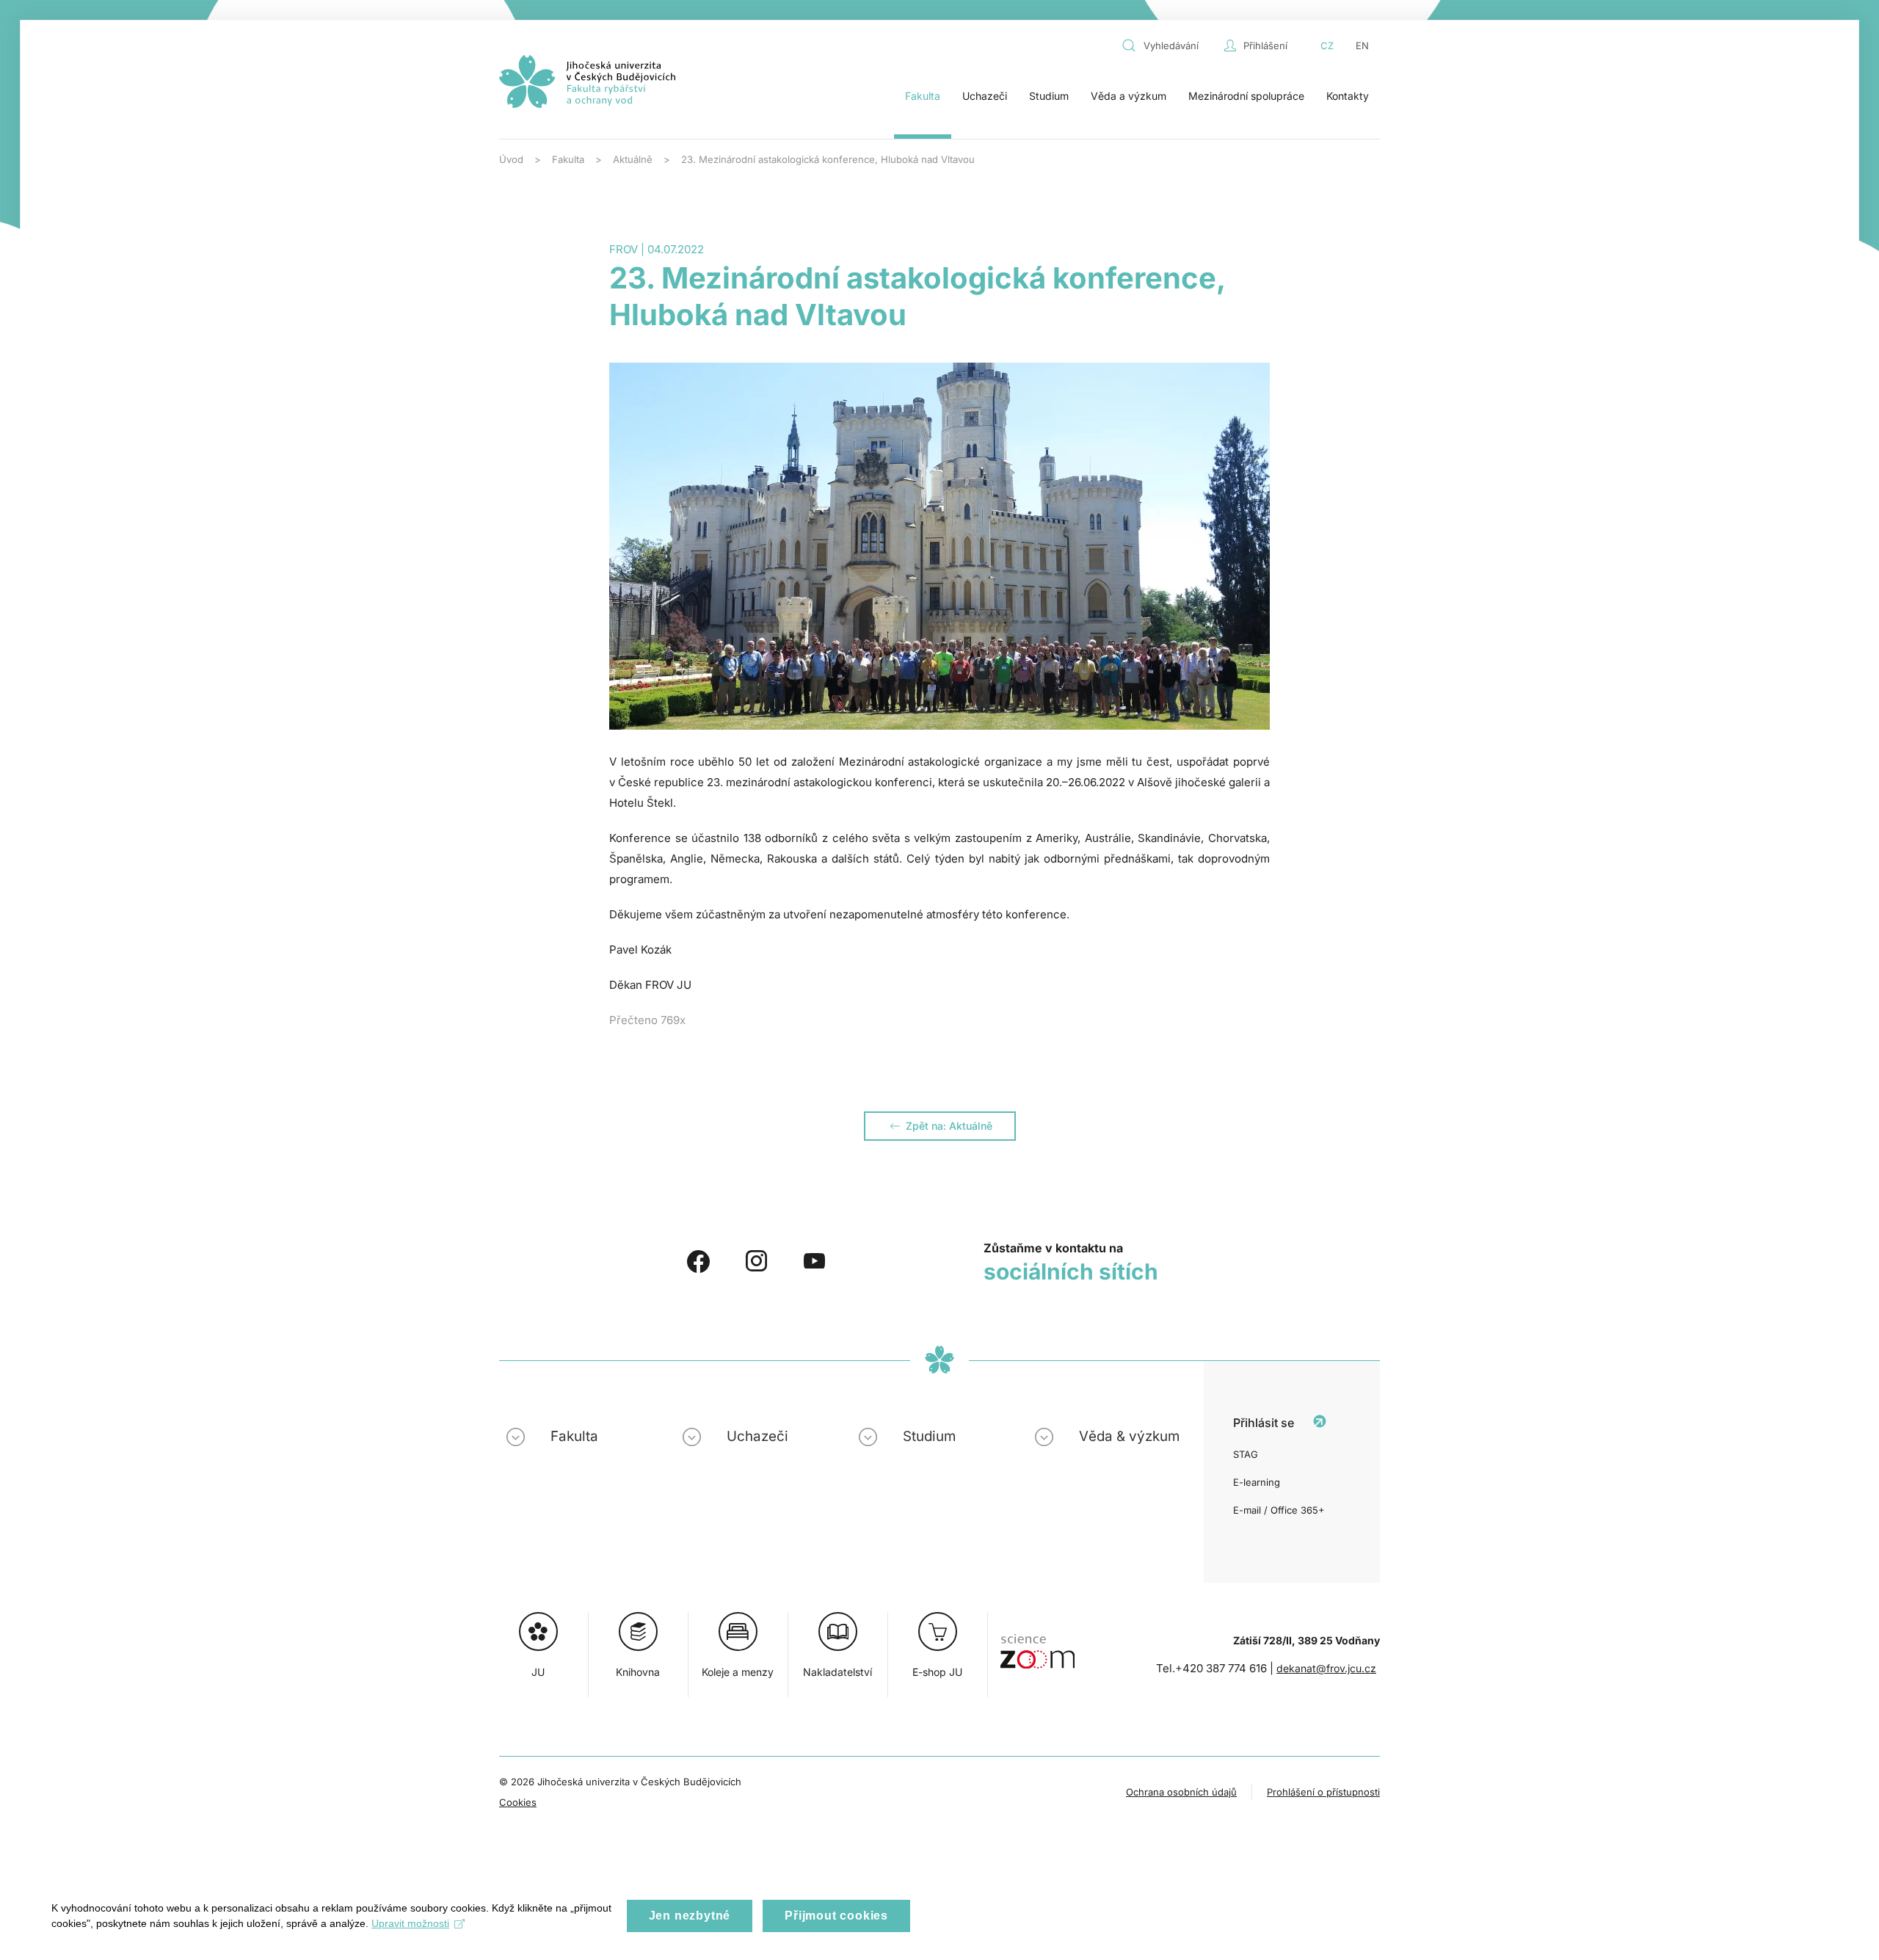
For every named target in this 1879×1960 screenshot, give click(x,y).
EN (1362, 46)
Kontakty (1348, 96)
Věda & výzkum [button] (1129, 1436)
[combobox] (1169, 46)
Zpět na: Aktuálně (949, 1126)
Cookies (518, 1802)
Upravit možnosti (410, 1923)
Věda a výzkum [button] (1129, 96)
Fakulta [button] (923, 96)
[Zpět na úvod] (587, 81)
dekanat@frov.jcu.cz (1326, 1668)
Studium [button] (1049, 96)
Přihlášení (1265, 46)
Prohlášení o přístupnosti (1323, 1792)
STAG (1246, 1454)
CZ (1327, 46)
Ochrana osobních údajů (1181, 1792)
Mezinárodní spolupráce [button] (1246, 96)
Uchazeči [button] (985, 96)
